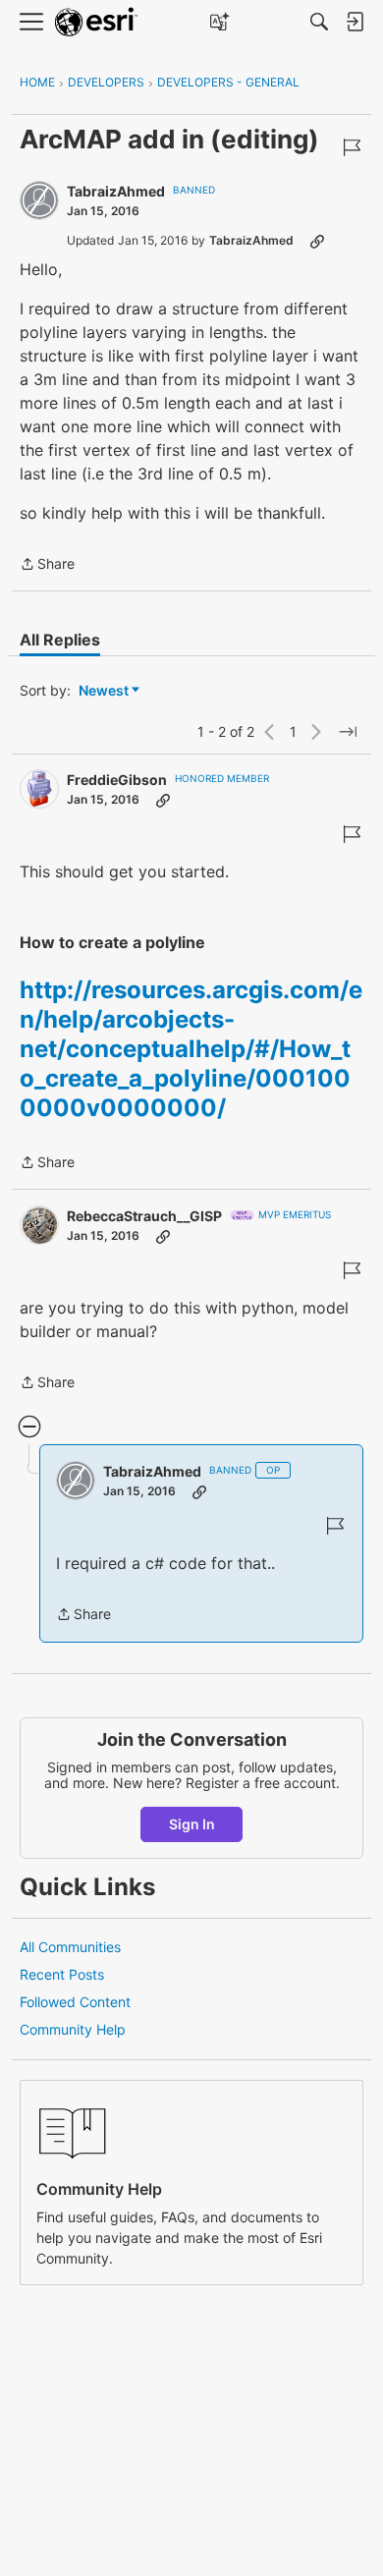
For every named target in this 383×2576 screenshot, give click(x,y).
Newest (104, 691)
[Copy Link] (317, 241)
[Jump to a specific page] (348, 732)
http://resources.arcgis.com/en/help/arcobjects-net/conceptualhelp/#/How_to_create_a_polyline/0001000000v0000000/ (191, 1049)
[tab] (60, 640)
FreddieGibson (117, 780)
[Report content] (352, 147)
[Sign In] (355, 22)
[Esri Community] (96, 22)
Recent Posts (62, 1974)
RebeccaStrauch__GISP (144, 1216)
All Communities (70, 1947)
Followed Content (75, 2002)
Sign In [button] (192, 1824)
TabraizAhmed (116, 191)
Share (47, 565)
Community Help (73, 2029)
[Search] (319, 22)
